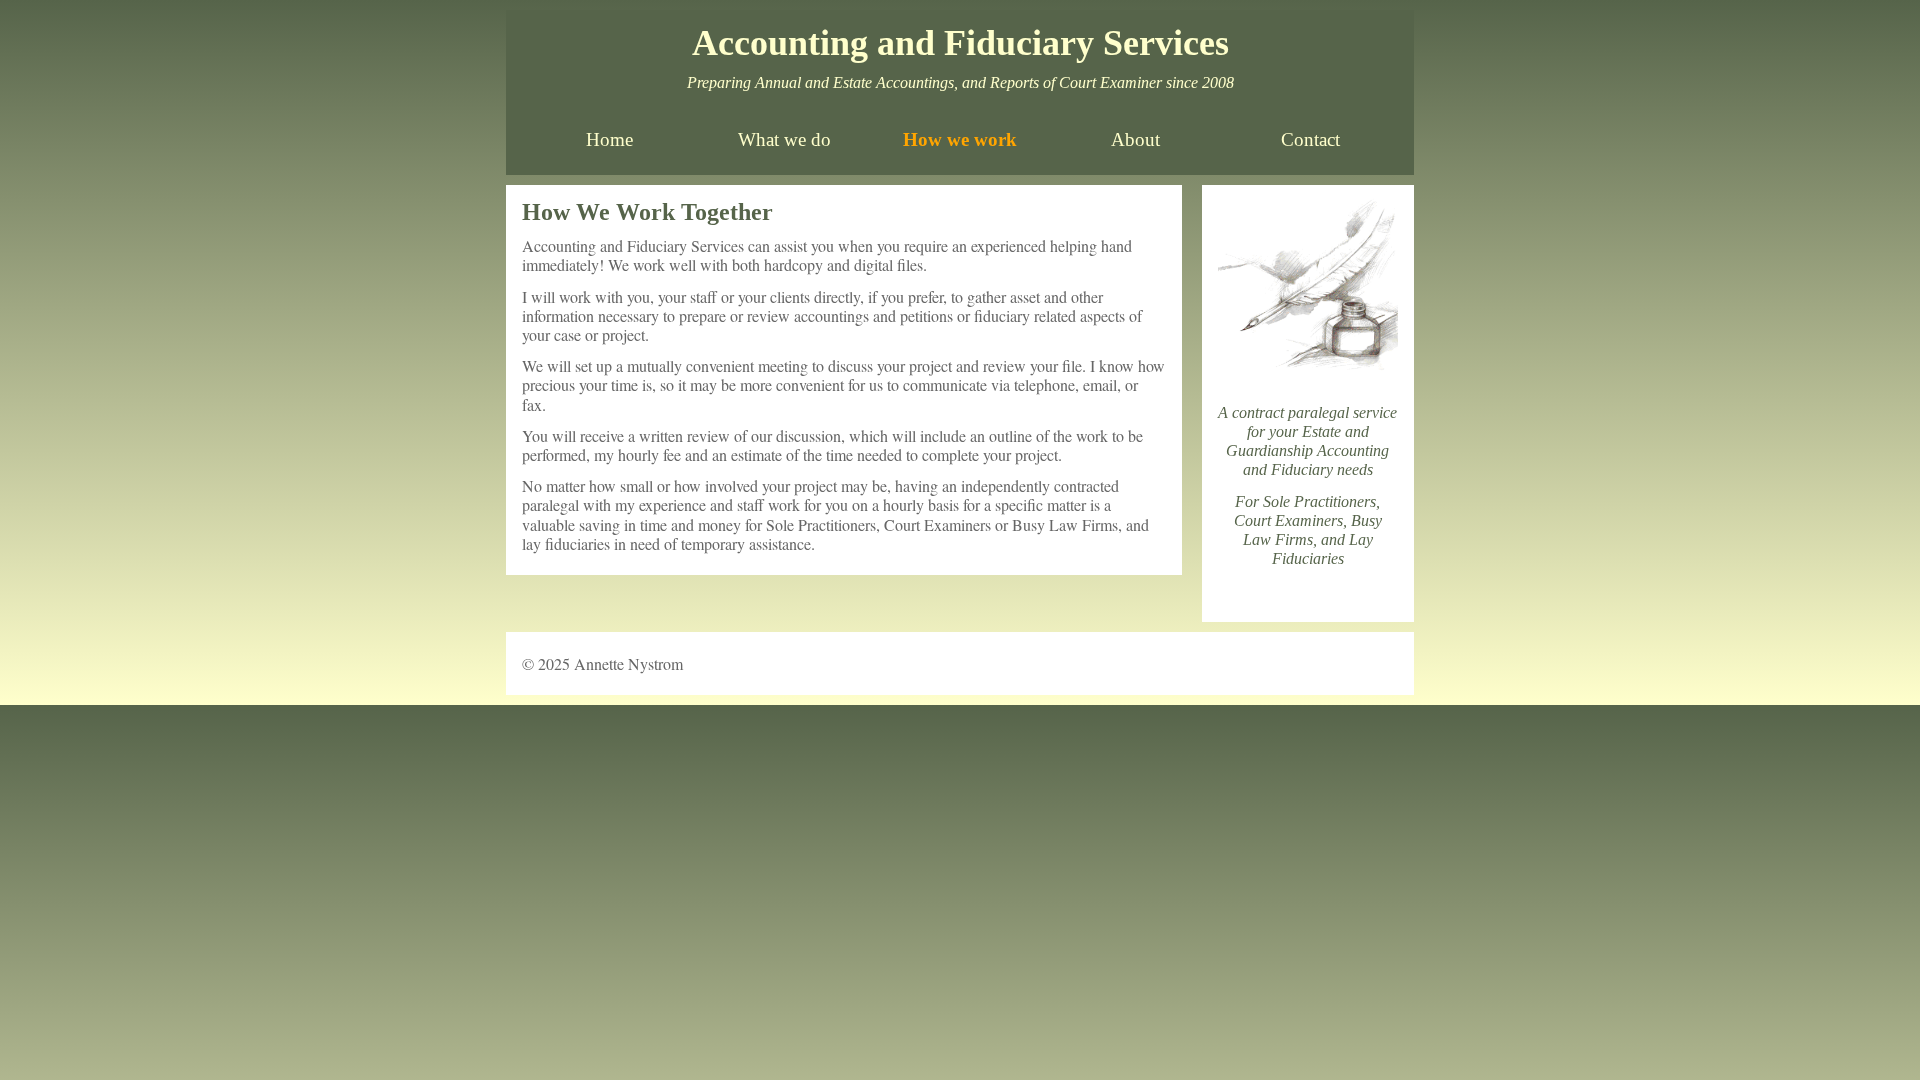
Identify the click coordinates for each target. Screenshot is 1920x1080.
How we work (960, 139)
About (1135, 139)
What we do (784, 139)
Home (609, 139)
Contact (1310, 139)
